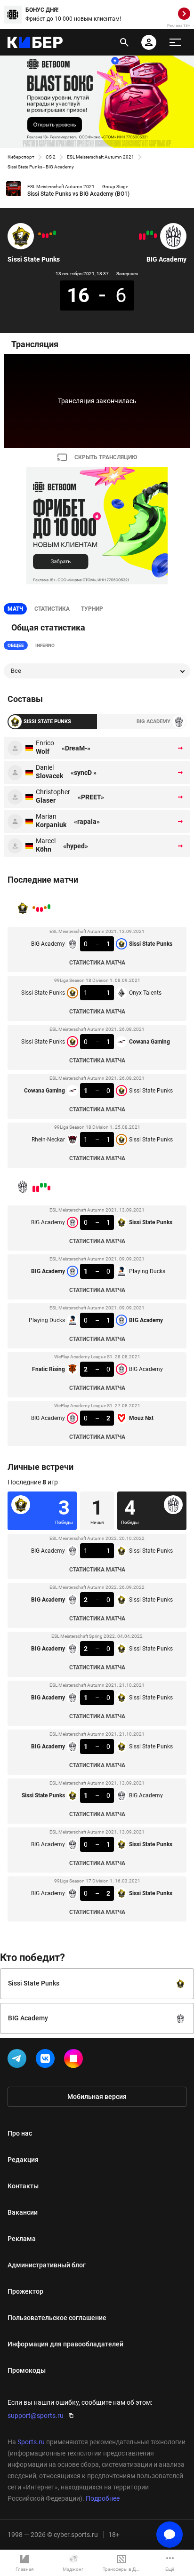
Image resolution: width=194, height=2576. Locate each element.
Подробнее (103, 2498)
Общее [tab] (16, 645)
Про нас (20, 2133)
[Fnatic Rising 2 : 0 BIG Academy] (144, 237)
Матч (15, 609)
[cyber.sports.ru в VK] (47, 2060)
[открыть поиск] (124, 42)
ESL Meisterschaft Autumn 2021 (101, 157)
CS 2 (51, 157)
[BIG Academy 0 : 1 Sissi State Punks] (55, 233)
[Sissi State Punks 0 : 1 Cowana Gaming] (47, 236)
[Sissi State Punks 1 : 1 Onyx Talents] (51, 234)
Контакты (23, 2186)
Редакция (23, 2160)
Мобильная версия (97, 2097)
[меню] (175, 42)
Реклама (22, 2239)
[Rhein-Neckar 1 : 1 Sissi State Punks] (40, 234)
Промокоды (27, 2370)
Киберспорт (21, 157)
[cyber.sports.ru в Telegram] (19, 2060)
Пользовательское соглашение (57, 2318)
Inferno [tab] (45, 645)
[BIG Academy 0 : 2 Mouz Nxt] (140, 237)
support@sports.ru (36, 2416)
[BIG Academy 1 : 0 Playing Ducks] (152, 233)
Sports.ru (31, 2442)
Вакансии (23, 2212)
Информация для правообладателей (65, 2344)
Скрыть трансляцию (106, 457)
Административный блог (47, 2265)
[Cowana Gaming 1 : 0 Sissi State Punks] (43, 236)
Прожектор (25, 2291)
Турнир (92, 609)
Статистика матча (97, 963)
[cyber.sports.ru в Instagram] (75, 2060)
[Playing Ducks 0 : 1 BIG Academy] (148, 233)
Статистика (52, 609)
